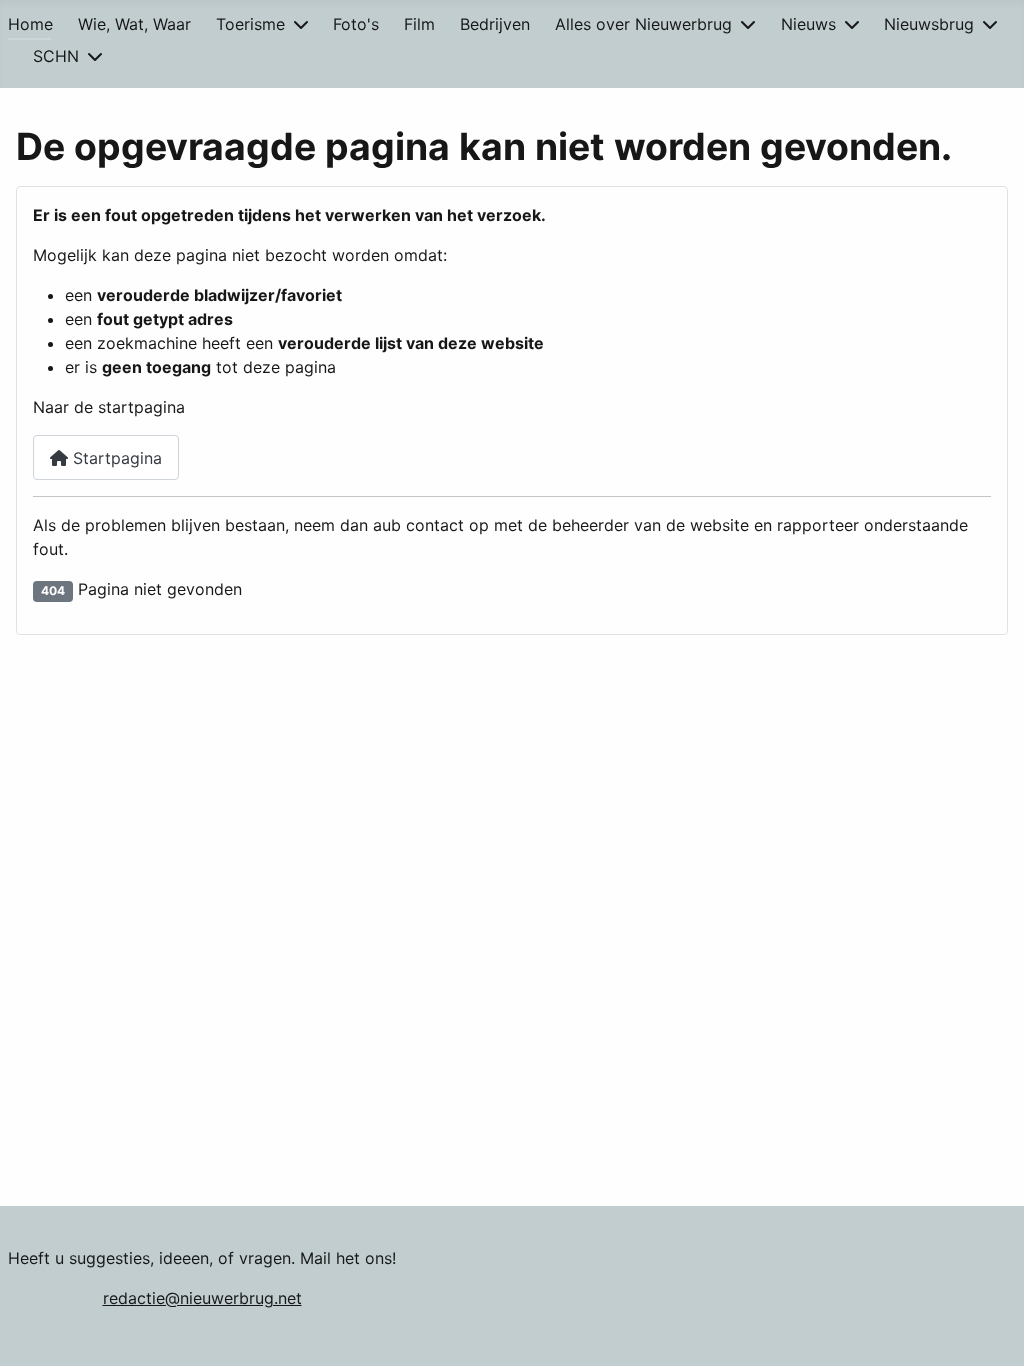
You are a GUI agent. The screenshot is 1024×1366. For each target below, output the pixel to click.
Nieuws (808, 24)
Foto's (356, 24)
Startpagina (115, 458)
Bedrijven (495, 24)
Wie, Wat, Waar (134, 24)
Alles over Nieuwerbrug (643, 24)
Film (419, 24)
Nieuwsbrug (929, 24)
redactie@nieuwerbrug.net (202, 1298)
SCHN (56, 56)
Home (30, 24)
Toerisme (250, 24)
